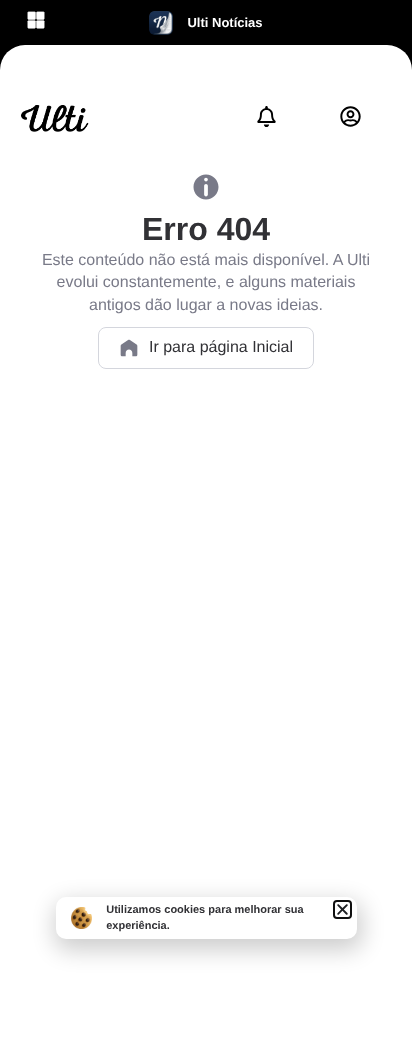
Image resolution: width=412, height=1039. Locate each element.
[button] (342, 909)
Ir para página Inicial (221, 347)
